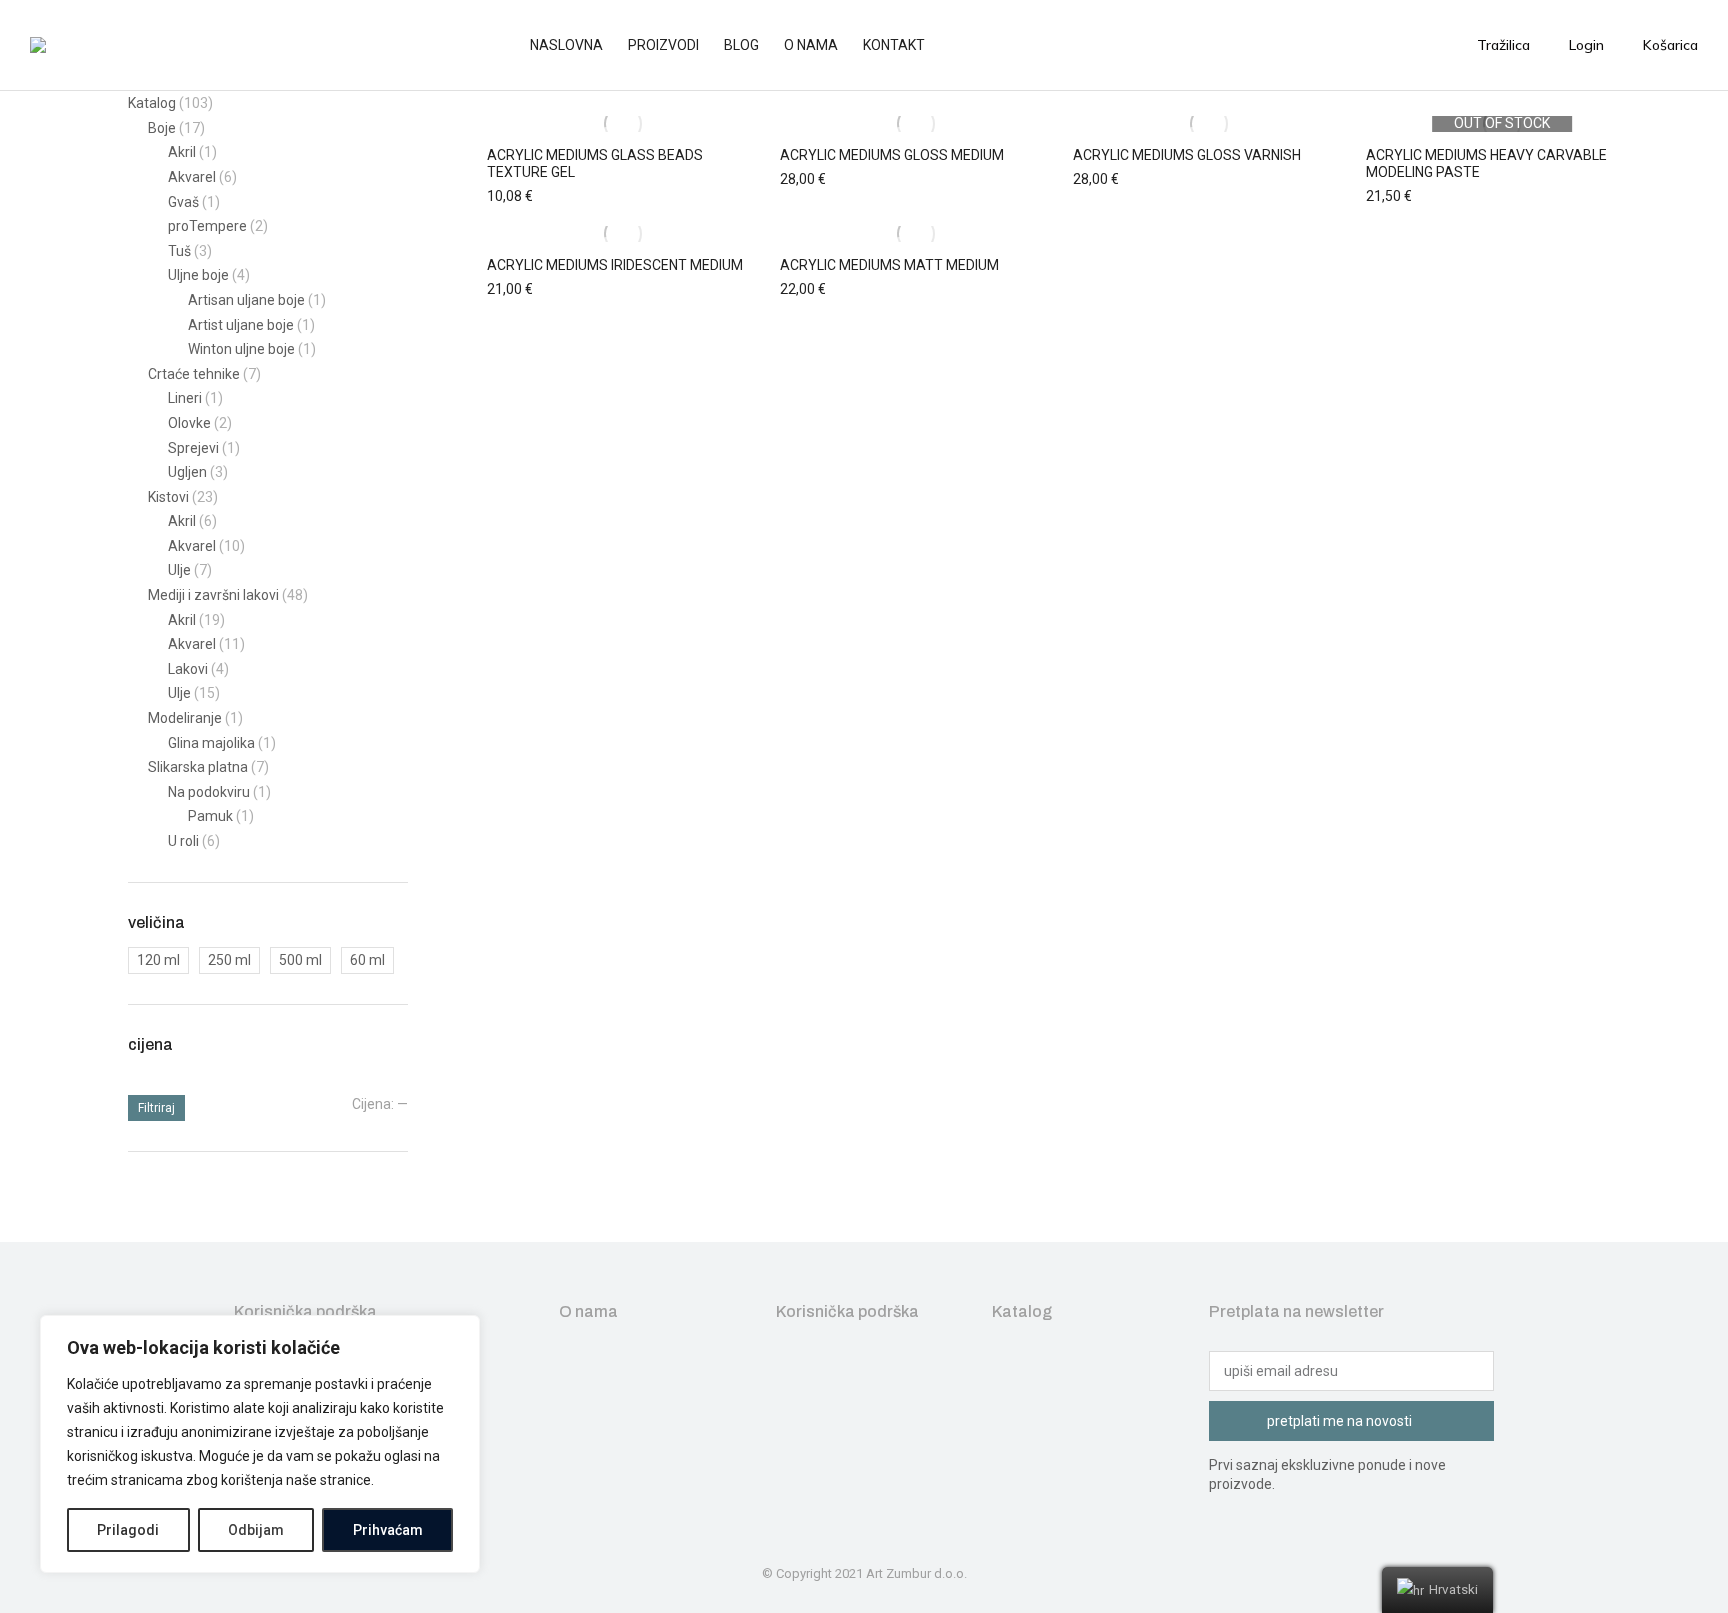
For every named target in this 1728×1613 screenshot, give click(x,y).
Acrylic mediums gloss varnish (1187, 155)
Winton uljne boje (241, 349)
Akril (182, 152)
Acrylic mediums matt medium (889, 265)
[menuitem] (576, 45)
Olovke (189, 423)
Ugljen (187, 472)
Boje (162, 128)
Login (1586, 45)
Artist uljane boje (241, 325)
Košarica (1670, 45)
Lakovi (188, 669)
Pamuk (210, 816)
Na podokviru (209, 792)
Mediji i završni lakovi (213, 595)
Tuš (179, 251)
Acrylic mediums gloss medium (892, 155)
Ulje (179, 570)
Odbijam (256, 1530)
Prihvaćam (388, 1530)
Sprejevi (193, 448)
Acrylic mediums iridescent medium (615, 265)
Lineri (185, 398)
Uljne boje (198, 275)
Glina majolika (211, 743)
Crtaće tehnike (194, 374)
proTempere (207, 226)
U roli (183, 841)
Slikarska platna (198, 767)
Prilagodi (128, 1530)
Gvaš (183, 202)
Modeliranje (185, 718)
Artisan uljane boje (246, 300)
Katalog (152, 103)
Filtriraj (156, 1108)
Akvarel (192, 177)
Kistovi (168, 497)
